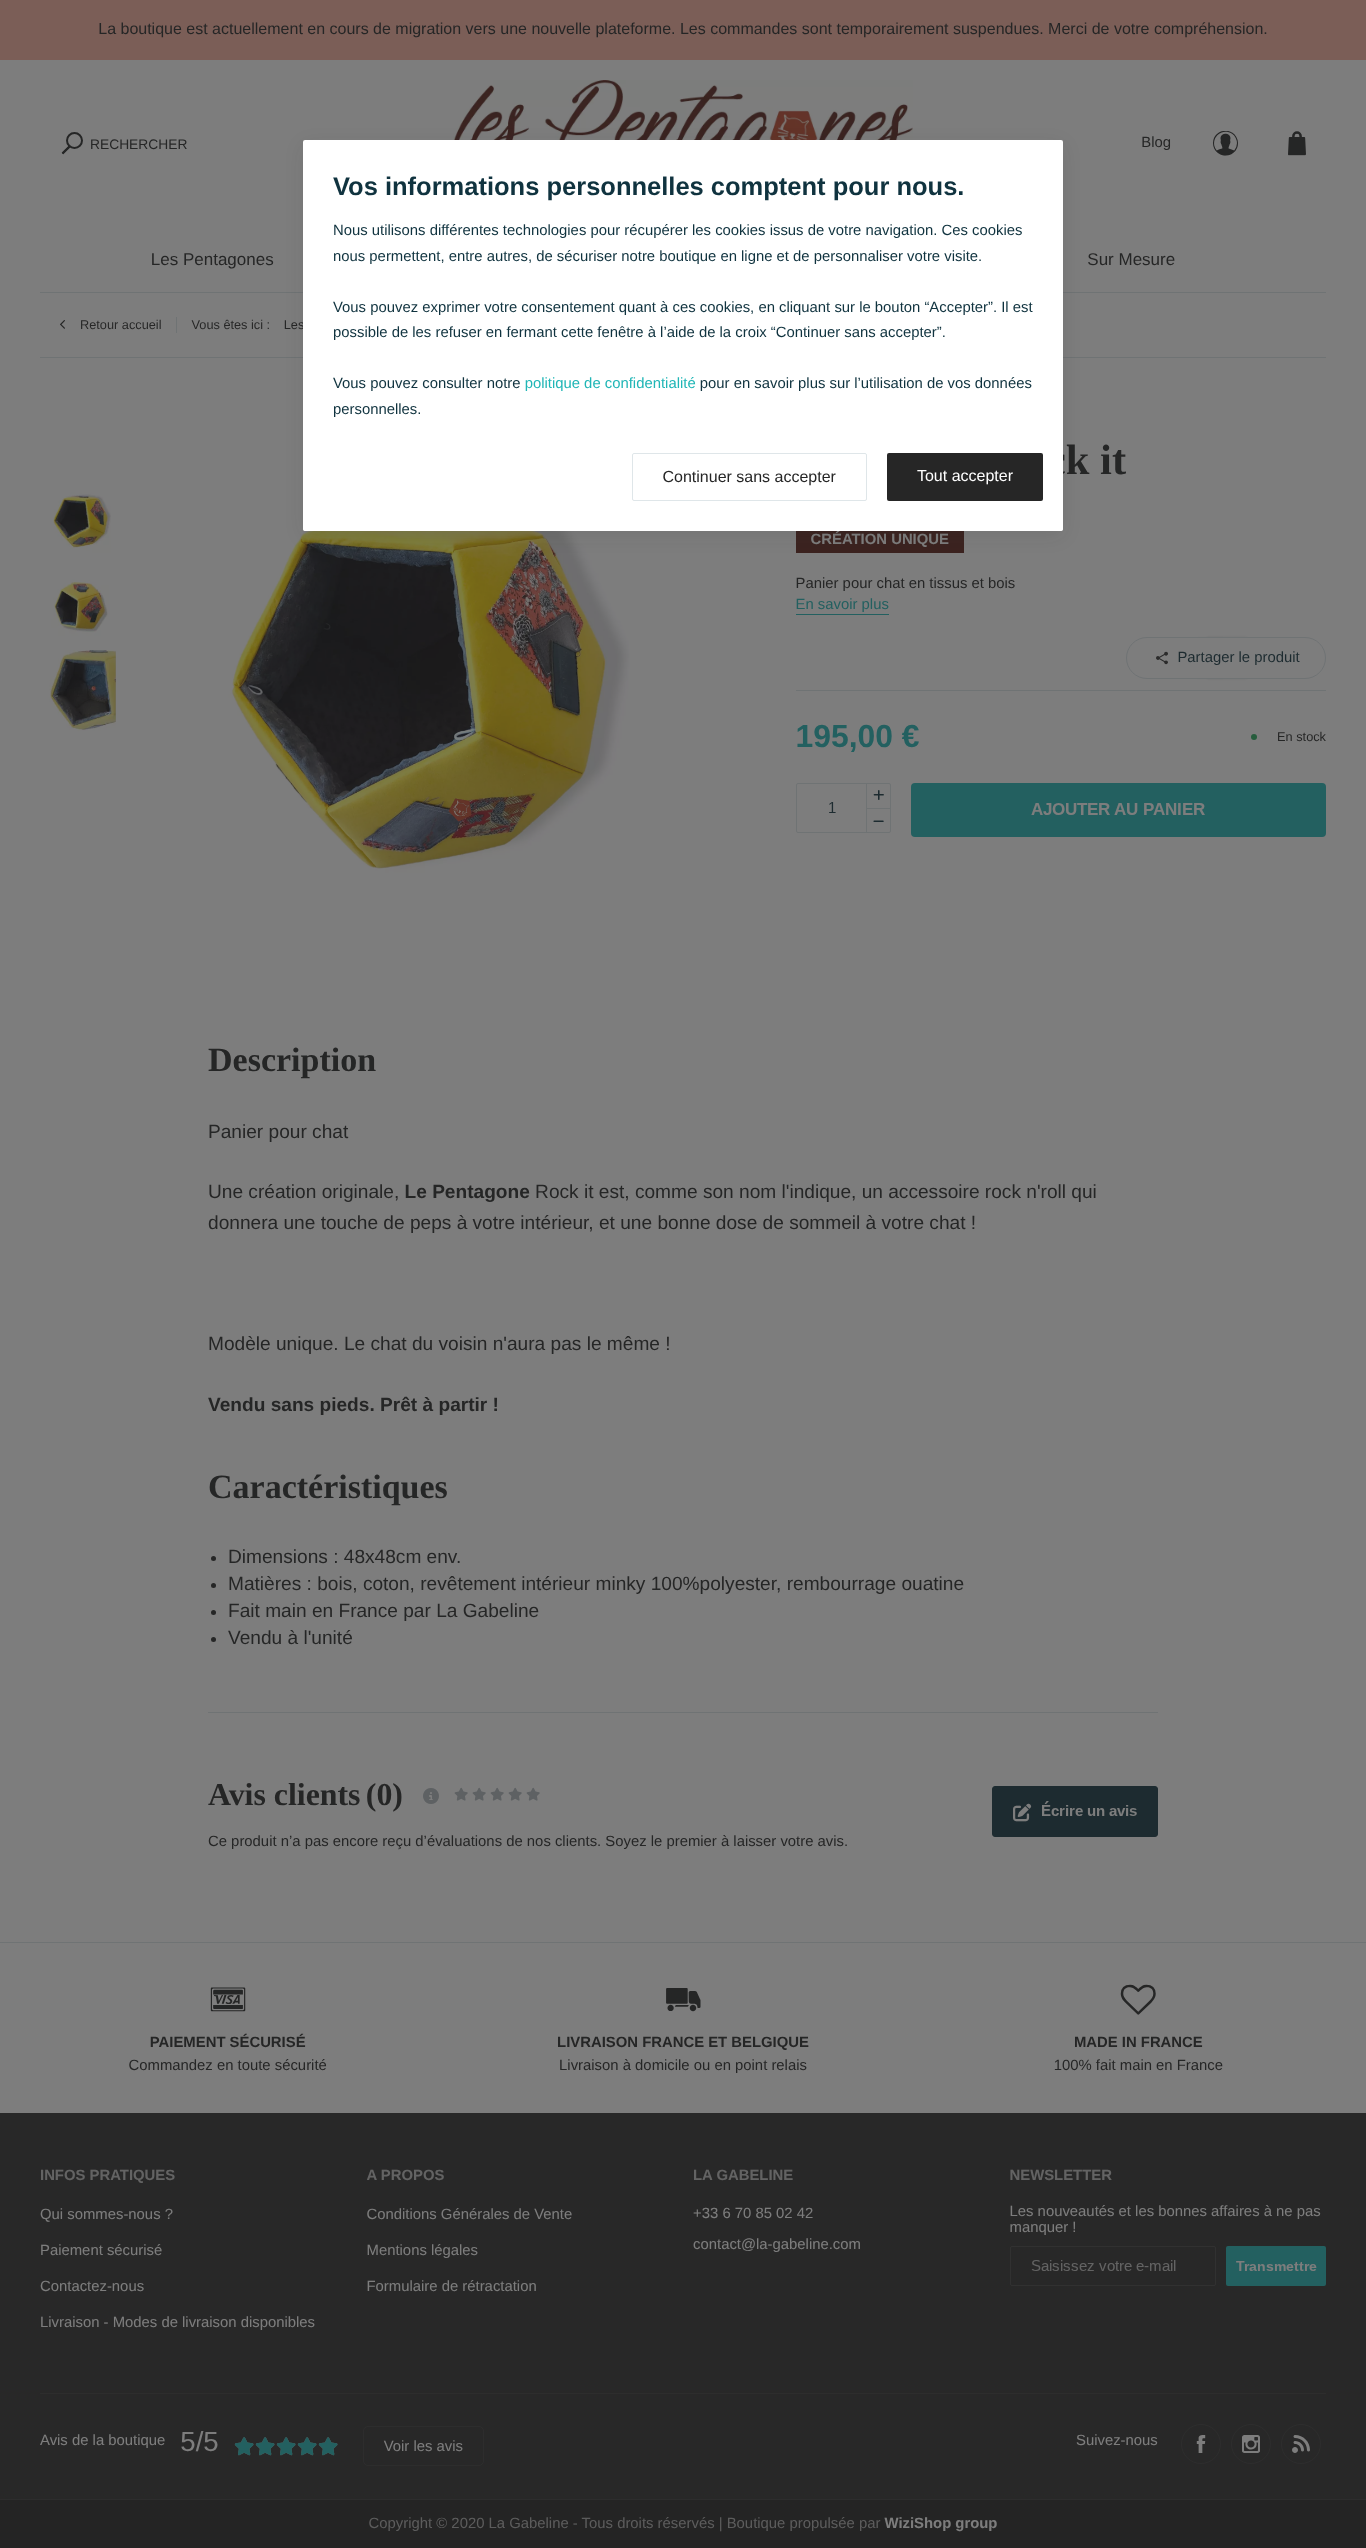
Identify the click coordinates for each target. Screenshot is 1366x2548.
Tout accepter (965, 476)
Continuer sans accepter (749, 477)
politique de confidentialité (610, 384)
